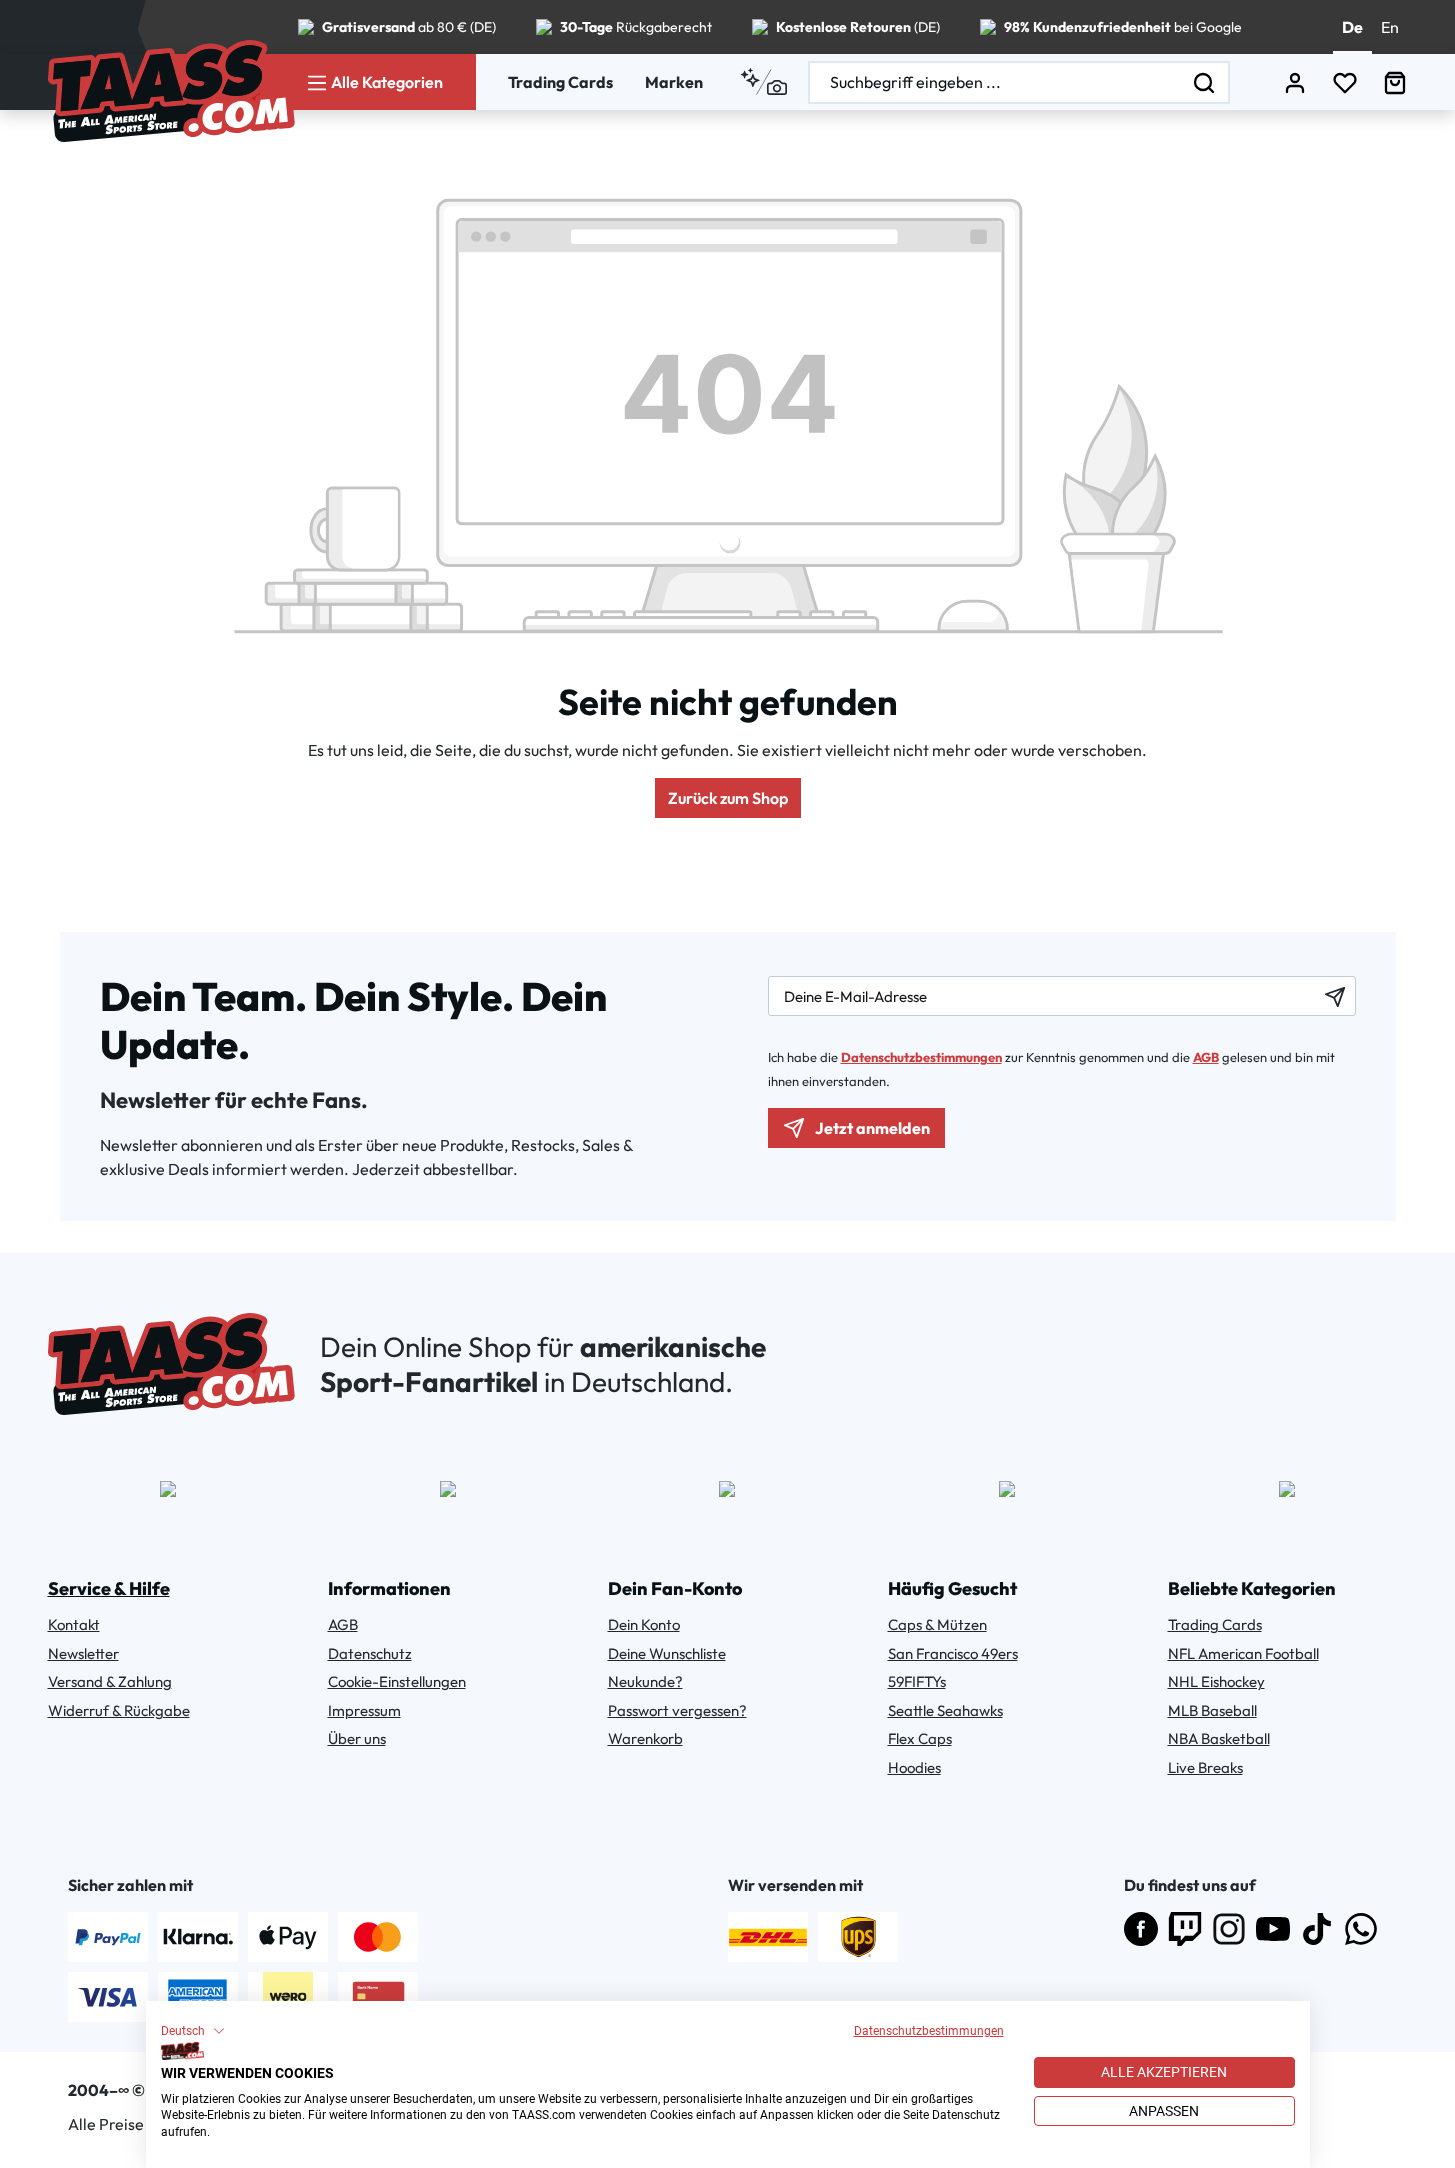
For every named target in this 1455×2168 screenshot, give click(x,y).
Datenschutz (370, 1653)
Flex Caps (920, 1738)
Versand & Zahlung (110, 1681)
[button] (193, 2031)
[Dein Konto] (1295, 82)
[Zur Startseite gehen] (171, 91)
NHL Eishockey (1216, 1681)
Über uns (357, 1738)
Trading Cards (560, 82)
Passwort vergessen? (677, 1710)
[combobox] (995, 82)
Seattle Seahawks (945, 1710)
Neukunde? (645, 1681)
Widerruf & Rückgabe (119, 1710)
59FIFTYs (917, 1681)
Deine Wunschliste (667, 1653)
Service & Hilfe (109, 1588)
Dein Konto (644, 1624)
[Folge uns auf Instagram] (1229, 1929)
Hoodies (914, 1767)
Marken (674, 82)
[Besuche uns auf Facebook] (1141, 1929)
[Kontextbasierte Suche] (763, 82)
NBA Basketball (1219, 1738)
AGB (1206, 1057)
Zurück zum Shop (728, 798)
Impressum (364, 1710)
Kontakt (74, 1624)
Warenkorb (645, 1738)
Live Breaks (1205, 1767)
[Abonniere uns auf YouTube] (1273, 1929)
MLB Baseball (1212, 1710)
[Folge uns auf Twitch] (1185, 1929)
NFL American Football (1243, 1653)
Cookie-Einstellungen (397, 1681)
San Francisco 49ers (953, 1653)
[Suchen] (1205, 82)
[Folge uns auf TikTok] (1317, 1929)
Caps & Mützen (937, 1624)
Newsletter (83, 1653)
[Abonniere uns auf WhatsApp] (1361, 1929)
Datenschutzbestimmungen (929, 2031)
